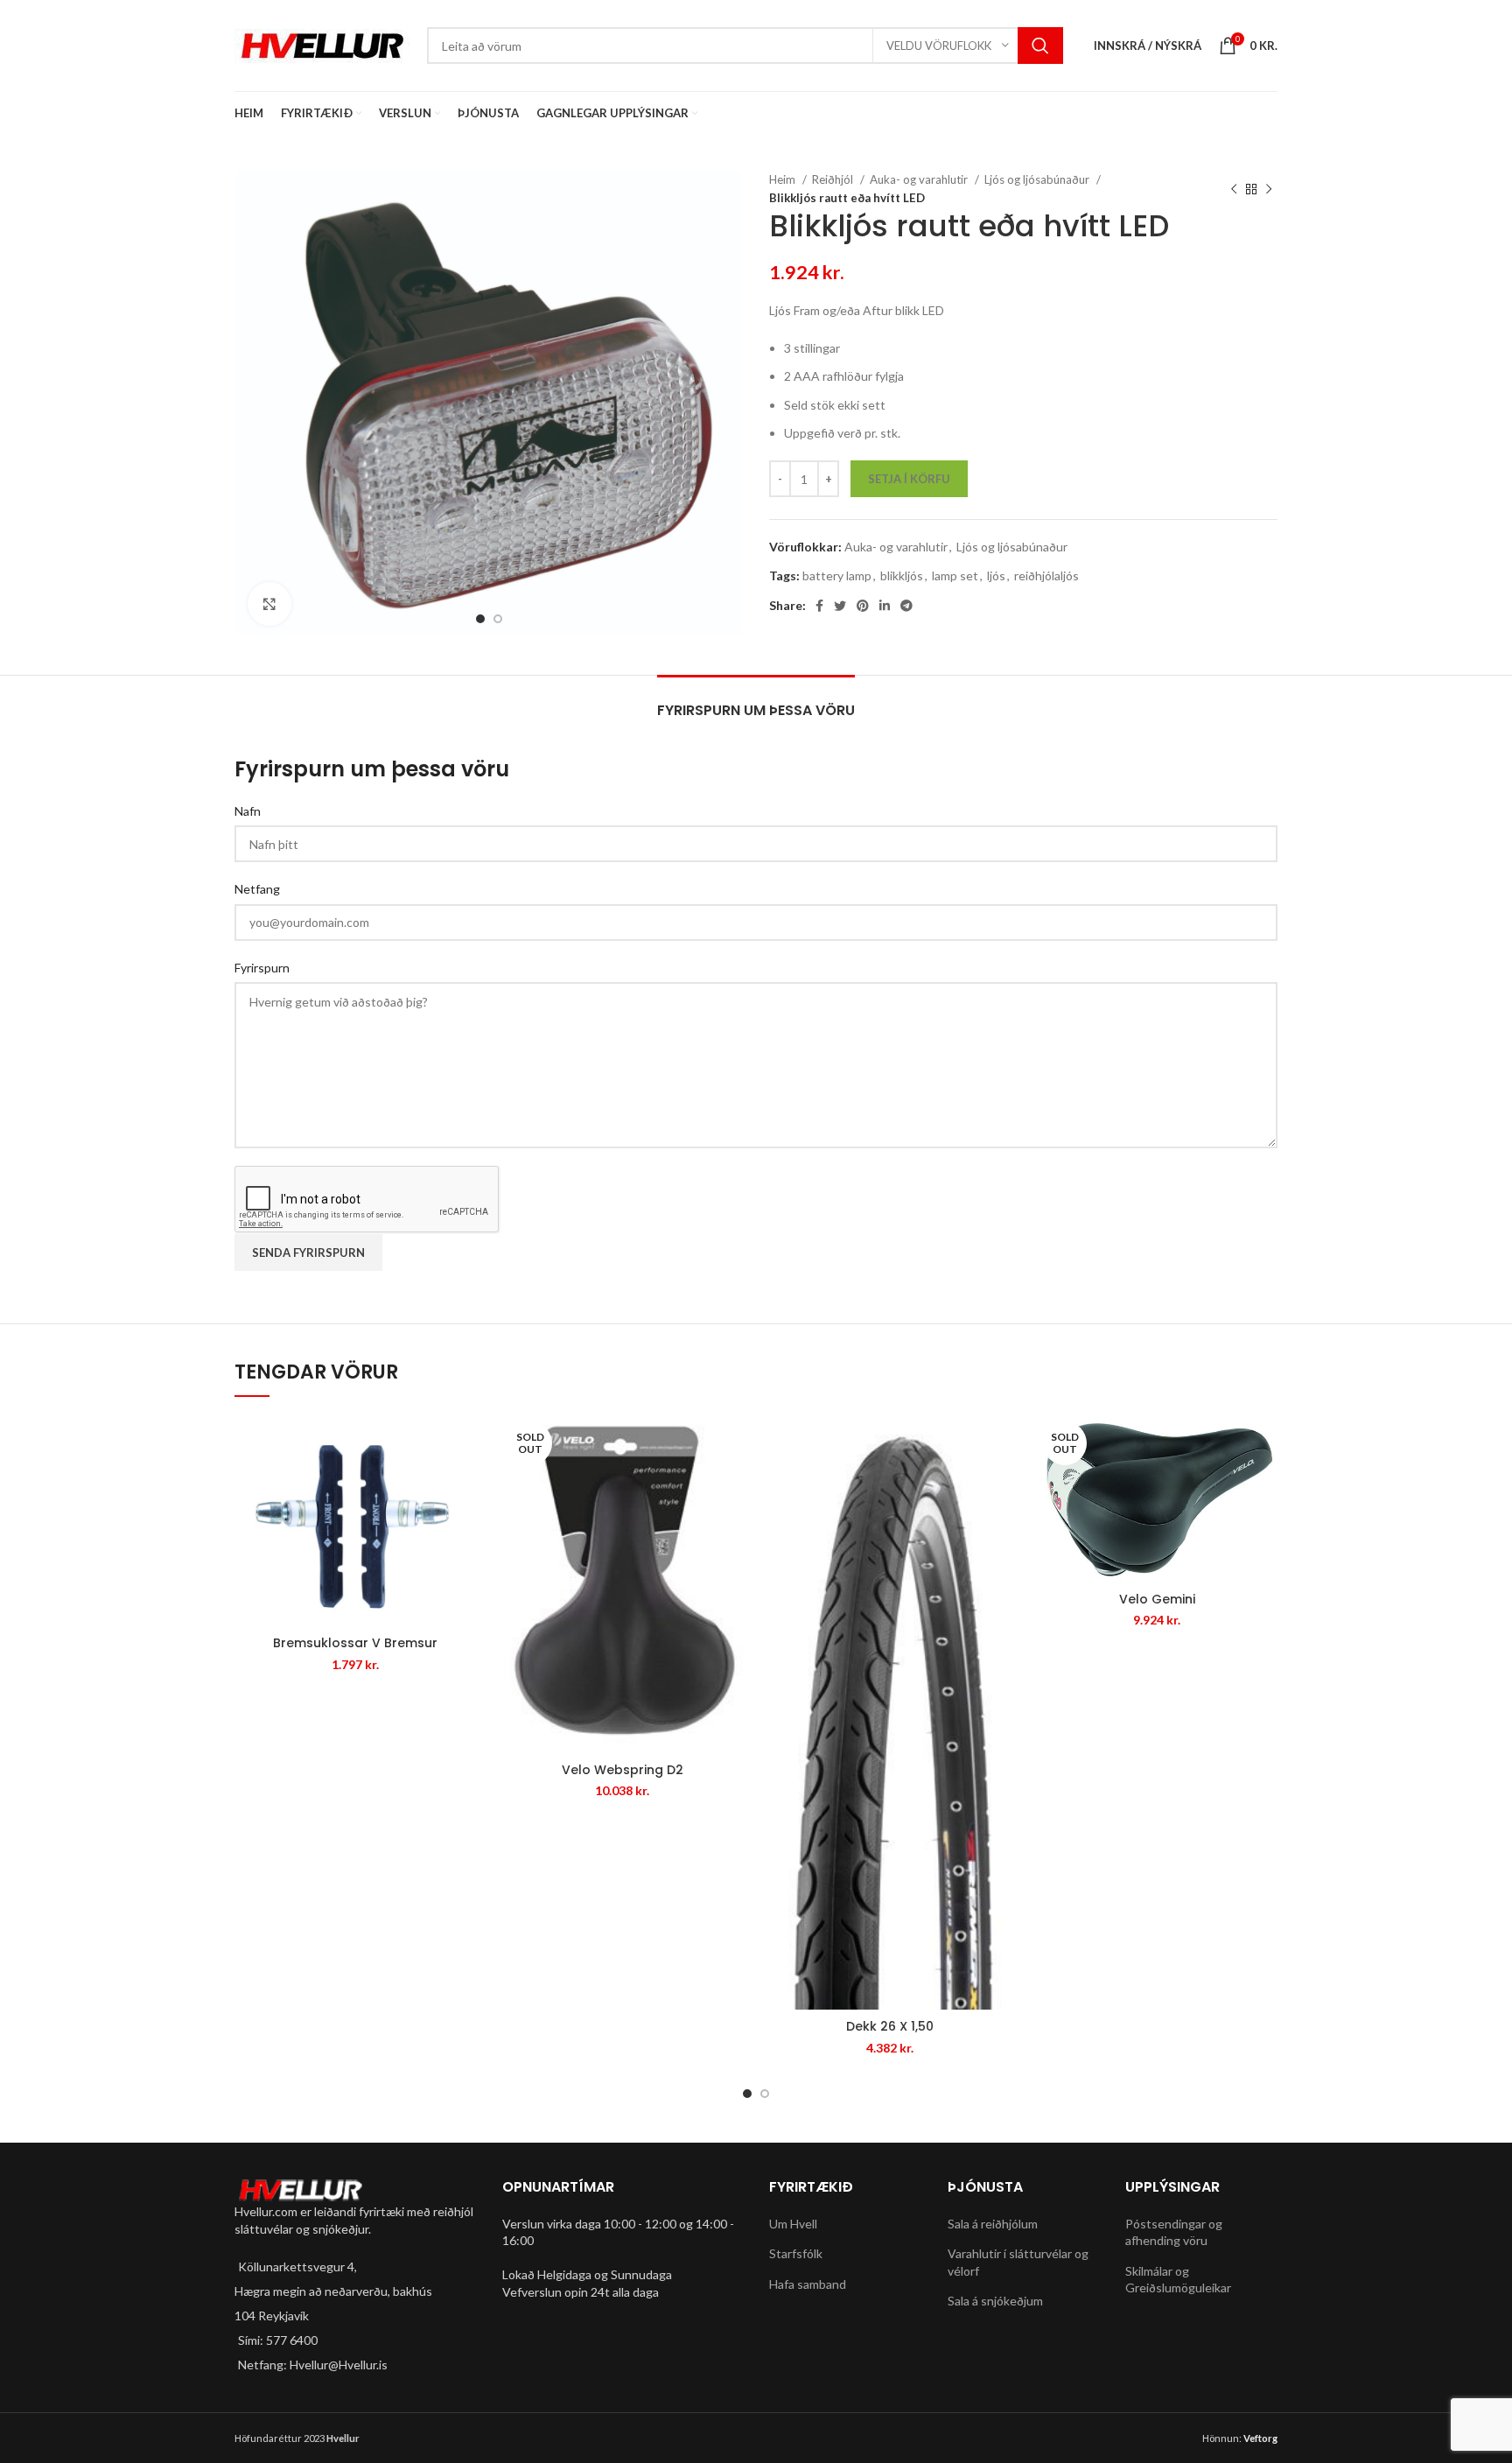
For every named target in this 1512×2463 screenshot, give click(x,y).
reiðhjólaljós (1046, 575)
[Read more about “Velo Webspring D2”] (730, 1444)
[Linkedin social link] (885, 606)
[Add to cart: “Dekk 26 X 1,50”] (997, 1444)
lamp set (955, 575)
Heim (784, 179)
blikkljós (902, 575)
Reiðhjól (834, 179)
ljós (996, 575)
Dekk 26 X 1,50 (890, 2026)
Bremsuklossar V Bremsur (355, 1643)
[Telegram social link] (906, 606)
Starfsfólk (796, 2253)
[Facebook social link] (819, 606)
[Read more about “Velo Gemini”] (1264, 1444)
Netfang (257, 889)
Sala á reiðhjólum (993, 2224)
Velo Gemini (1157, 1599)
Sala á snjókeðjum (995, 2301)
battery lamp (837, 575)
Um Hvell (793, 2224)
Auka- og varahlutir (920, 179)
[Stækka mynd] (269, 604)
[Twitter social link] (840, 606)
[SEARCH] (1040, 46)
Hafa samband (808, 2284)
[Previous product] (1234, 189)
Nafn (248, 811)
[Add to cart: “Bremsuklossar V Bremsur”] (463, 1444)
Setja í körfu (909, 479)
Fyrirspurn (262, 968)
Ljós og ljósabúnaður (1038, 179)
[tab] (756, 702)
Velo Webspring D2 (623, 1770)
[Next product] (1269, 189)
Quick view (463, 1483)
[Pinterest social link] (863, 606)
